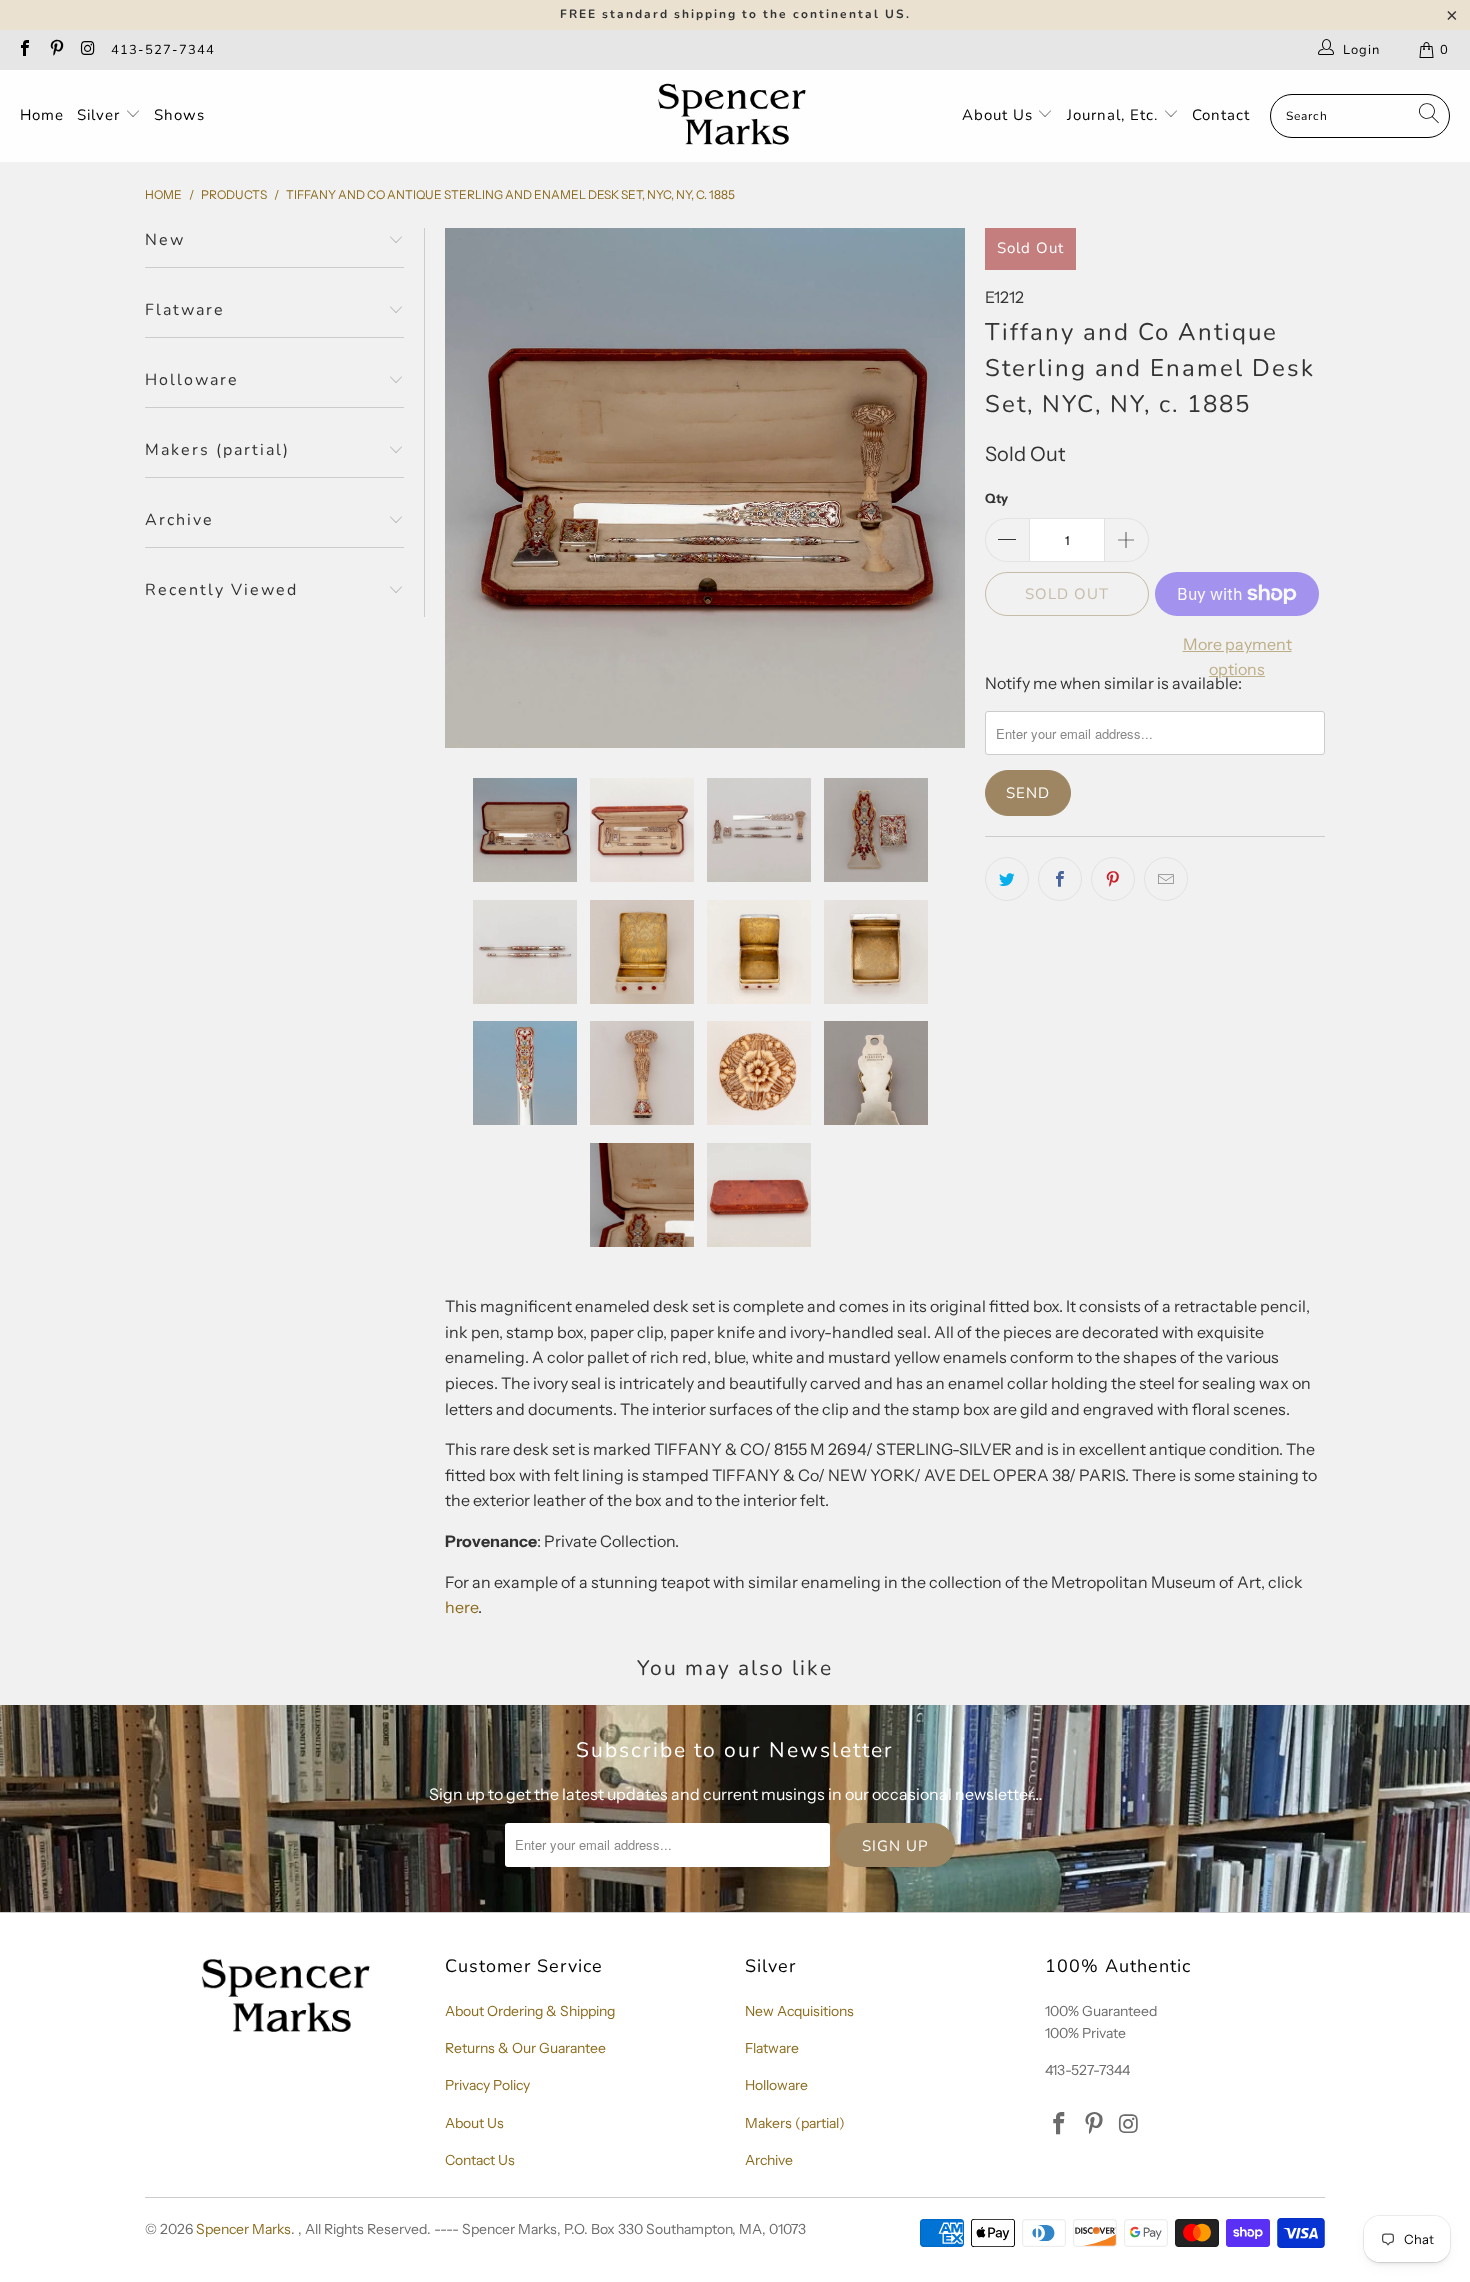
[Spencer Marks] (736, 116)
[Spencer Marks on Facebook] (24, 50)
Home (42, 115)
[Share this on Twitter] (1007, 879)
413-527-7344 (163, 50)
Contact (1221, 115)
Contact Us (480, 2160)
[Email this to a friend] (1166, 879)
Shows (179, 115)
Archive (769, 2160)
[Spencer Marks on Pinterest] (55, 50)
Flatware (772, 2048)
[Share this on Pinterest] (1113, 879)
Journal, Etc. (1115, 115)
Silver (101, 115)
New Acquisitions (799, 2011)
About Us (1000, 115)
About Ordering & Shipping (530, 2011)
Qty (996, 498)
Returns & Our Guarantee (525, 2048)
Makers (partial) (795, 2123)
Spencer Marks (243, 2229)
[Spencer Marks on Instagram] (87, 50)
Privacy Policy (487, 2085)
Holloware (776, 2085)
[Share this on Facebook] (1060, 879)
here (461, 1607)
